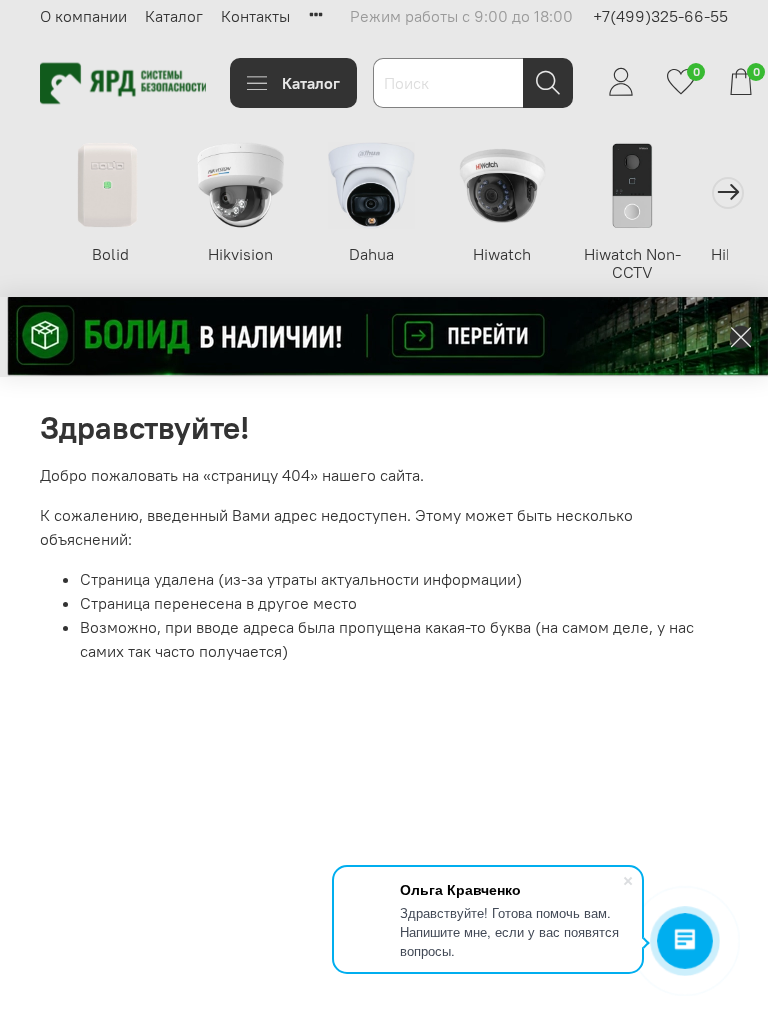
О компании (83, 16)
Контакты (255, 16)
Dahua (371, 254)
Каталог (174, 16)
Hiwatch (502, 254)
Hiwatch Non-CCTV (632, 263)
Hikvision (240, 254)
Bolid (110, 254)
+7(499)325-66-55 (660, 16)
